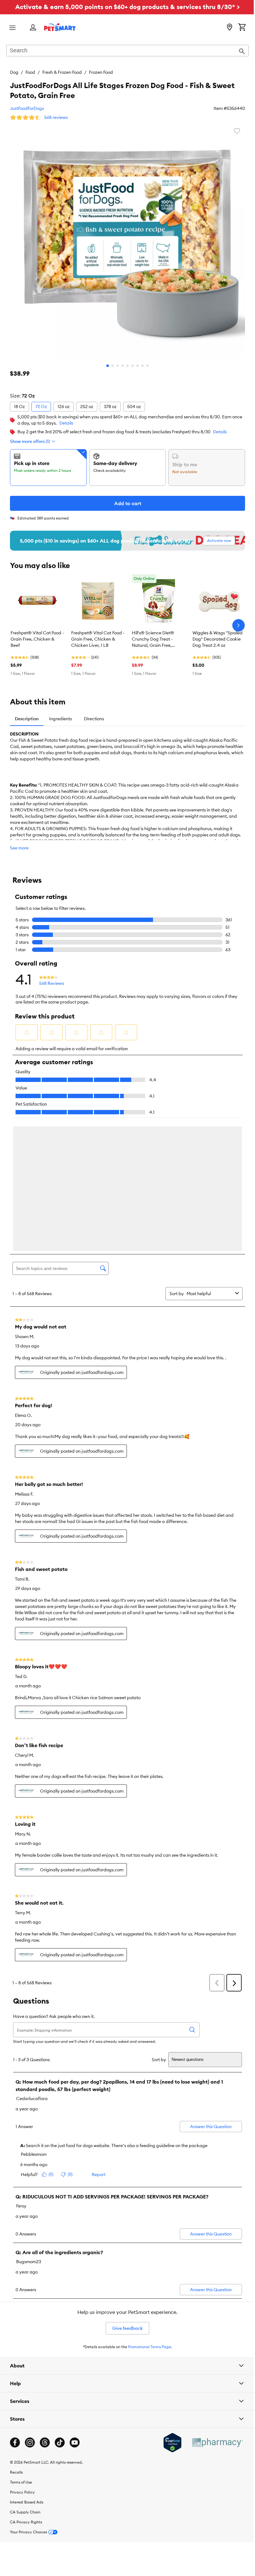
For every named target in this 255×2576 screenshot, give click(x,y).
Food (30, 72)
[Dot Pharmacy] (212, 2303)
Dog (14, 72)
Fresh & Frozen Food (62, 72)
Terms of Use (21, 2343)
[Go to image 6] (130, 361)
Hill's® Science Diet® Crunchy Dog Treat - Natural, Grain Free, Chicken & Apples (153, 635)
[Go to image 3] (115, 361)
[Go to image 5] (125, 361)
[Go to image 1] (105, 361)
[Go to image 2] (110, 361)
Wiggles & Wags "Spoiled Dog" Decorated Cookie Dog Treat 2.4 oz (218, 634)
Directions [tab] (94, 714)
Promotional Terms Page (147, 2208)
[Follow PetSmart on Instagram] (30, 2304)
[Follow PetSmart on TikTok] (60, 2304)
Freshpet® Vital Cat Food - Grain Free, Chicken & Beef (37, 634)
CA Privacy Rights (26, 2383)
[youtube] (75, 2304)
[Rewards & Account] (33, 28)
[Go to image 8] (140, 361)
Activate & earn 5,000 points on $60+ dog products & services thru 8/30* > (125, 7)
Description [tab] (27, 714)
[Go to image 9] (145, 361)
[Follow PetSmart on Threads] (45, 2304)
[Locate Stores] (225, 28)
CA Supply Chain (25, 2373)
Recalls (16, 2333)
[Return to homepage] (60, 27)
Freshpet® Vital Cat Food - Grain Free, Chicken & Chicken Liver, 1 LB (98, 634)
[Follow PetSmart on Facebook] (15, 2304)
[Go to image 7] (135, 361)
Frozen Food (101, 72)
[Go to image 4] (120, 361)
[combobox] (125, 51)
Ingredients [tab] (60, 714)
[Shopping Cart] (237, 28)
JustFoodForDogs (27, 108)
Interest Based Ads (27, 2363)
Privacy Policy (22, 2353)
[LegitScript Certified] (168, 2304)
